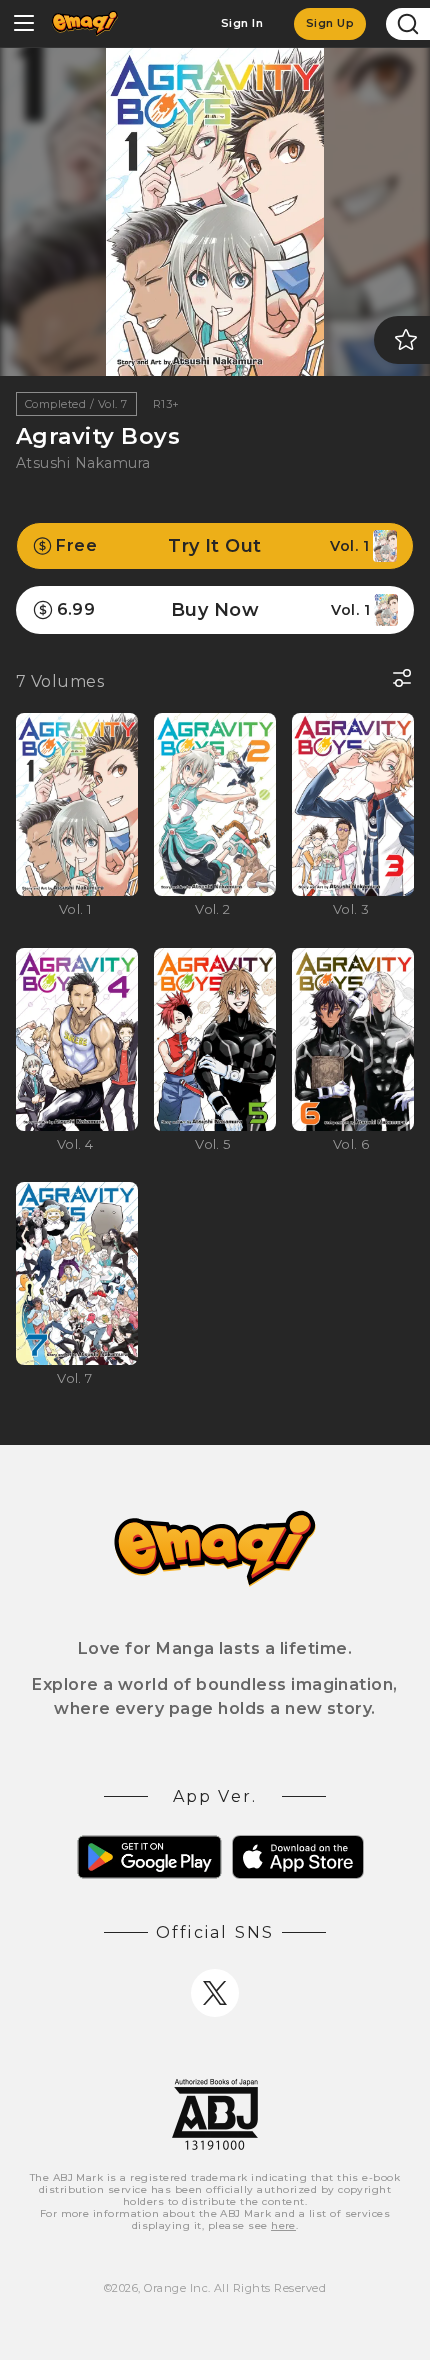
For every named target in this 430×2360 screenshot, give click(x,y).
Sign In (242, 23)
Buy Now (213, 610)
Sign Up (330, 23)
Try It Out (212, 546)
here (283, 2225)
